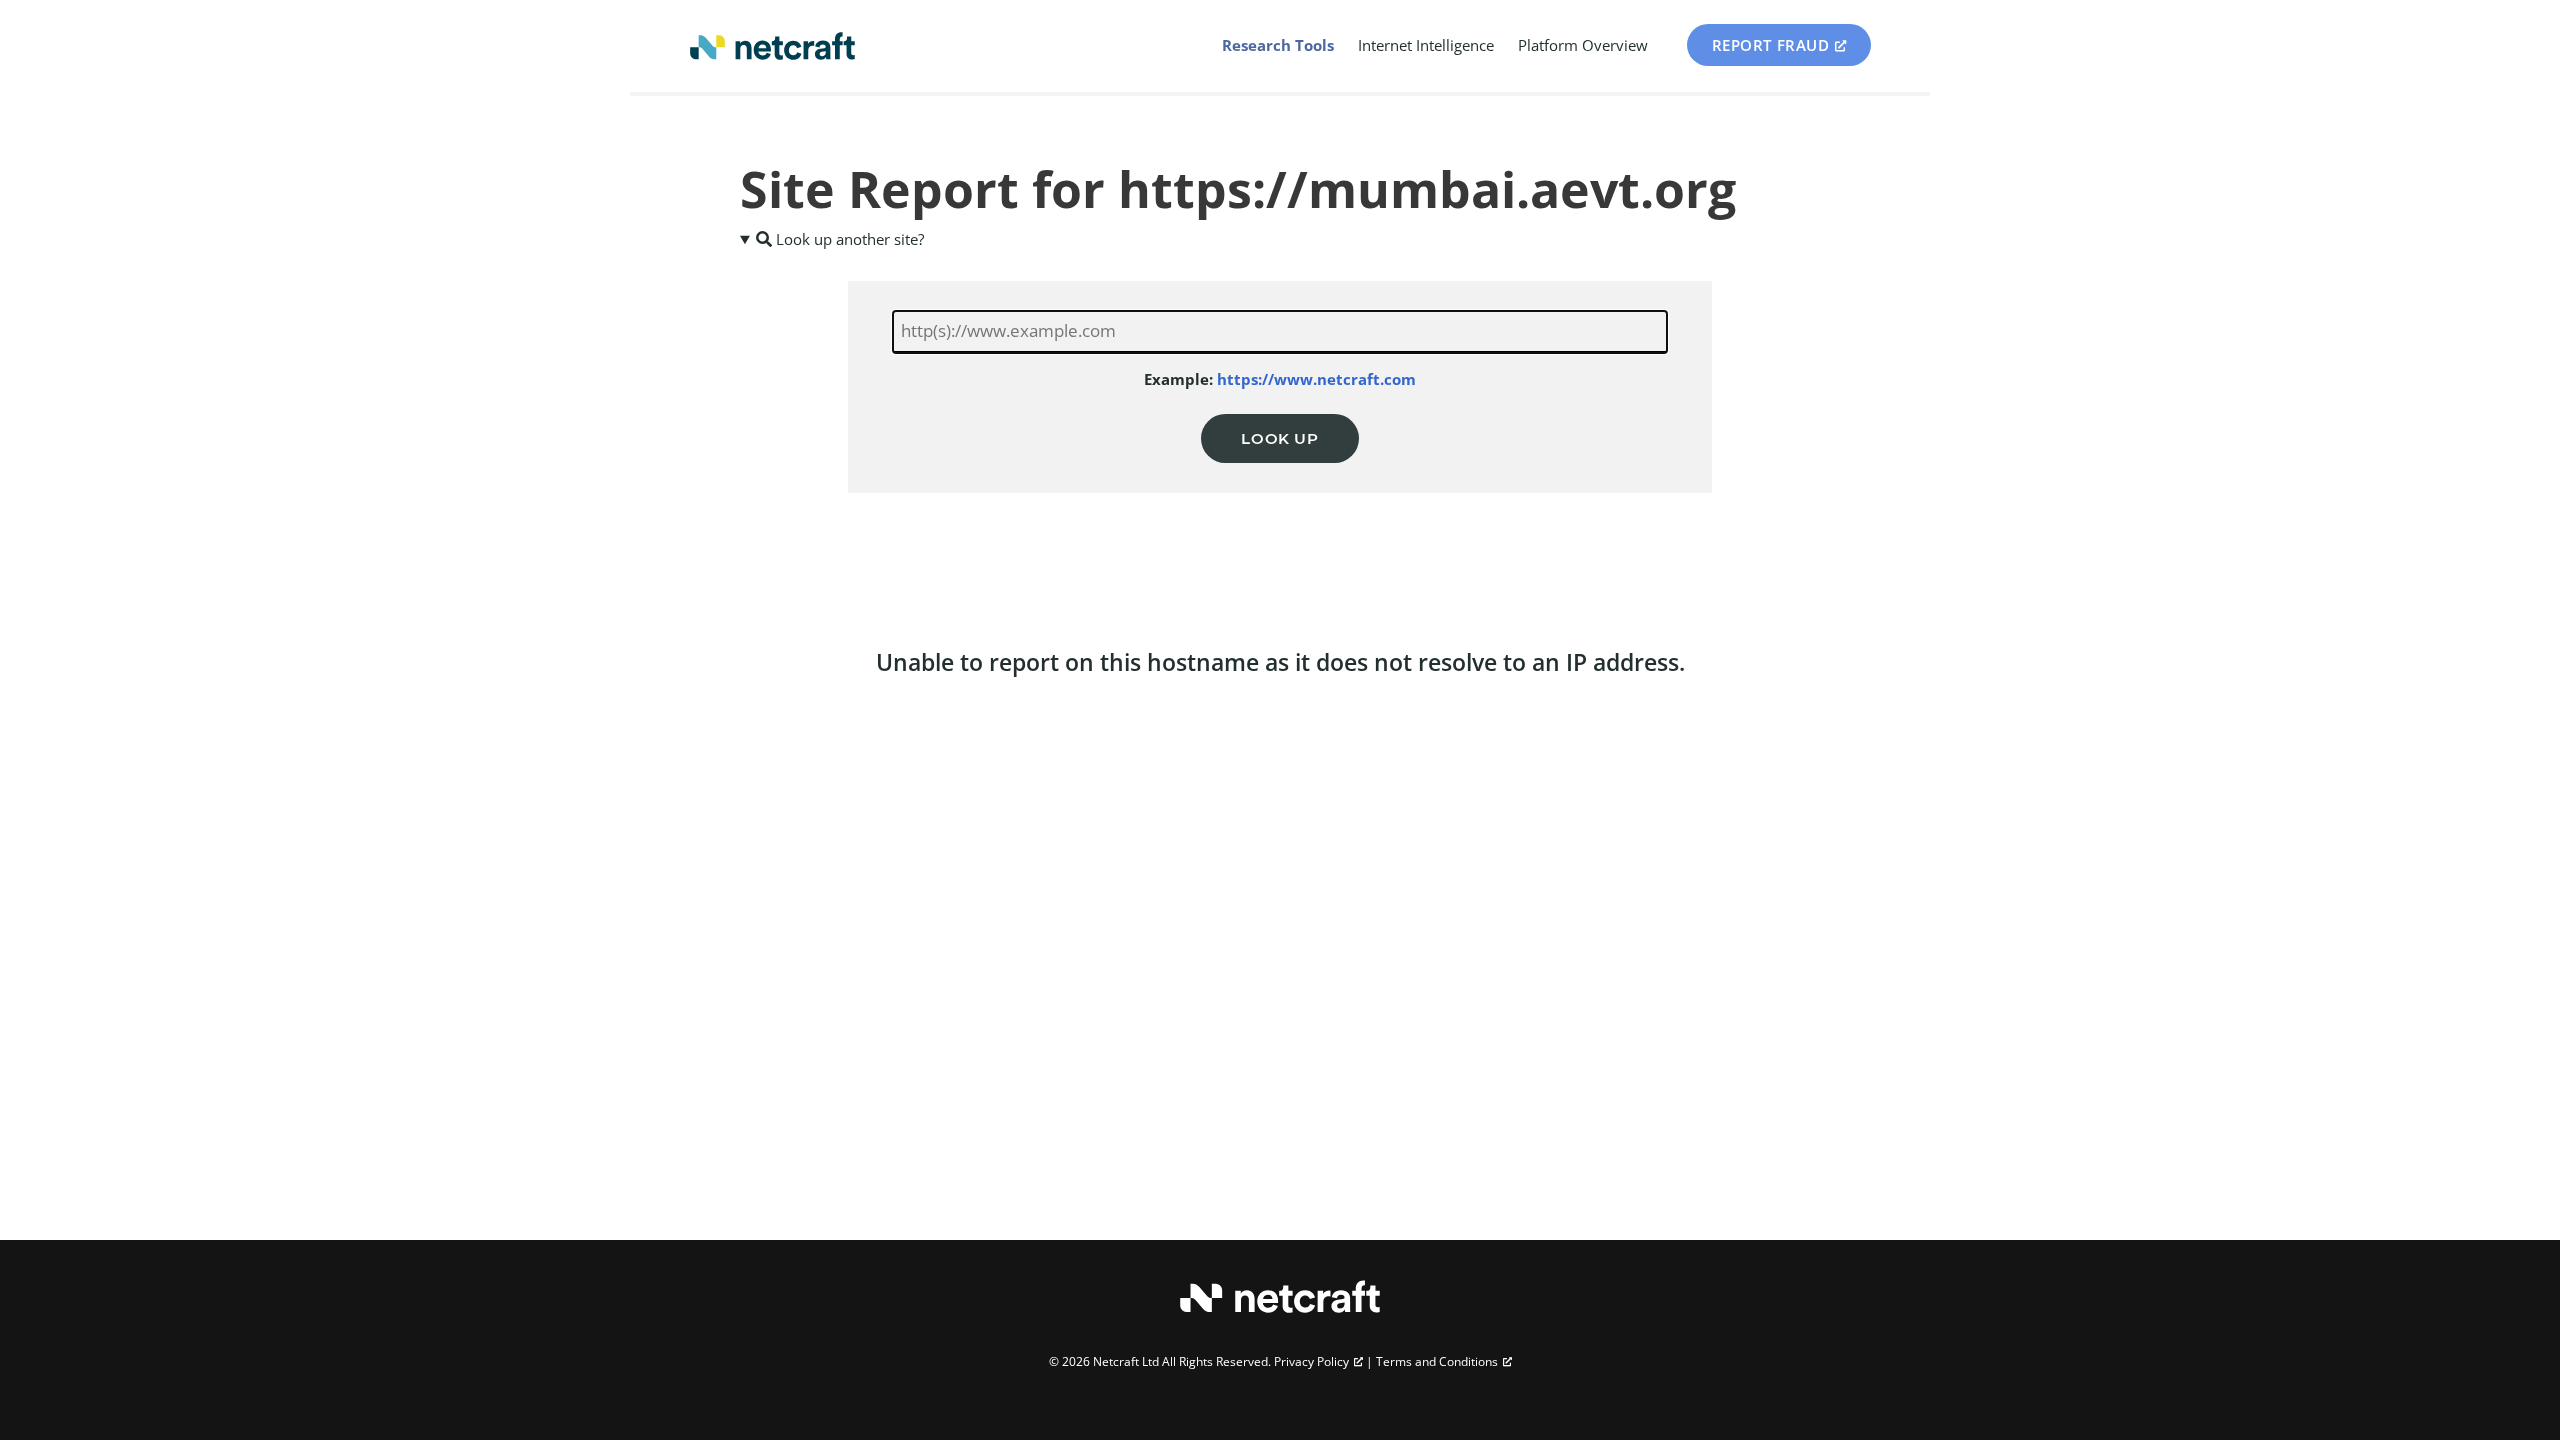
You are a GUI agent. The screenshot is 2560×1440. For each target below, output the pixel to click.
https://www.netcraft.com (1316, 379)
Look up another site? (848, 239)
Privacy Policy (1311, 1361)
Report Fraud (1771, 45)
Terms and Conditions (1437, 1361)
